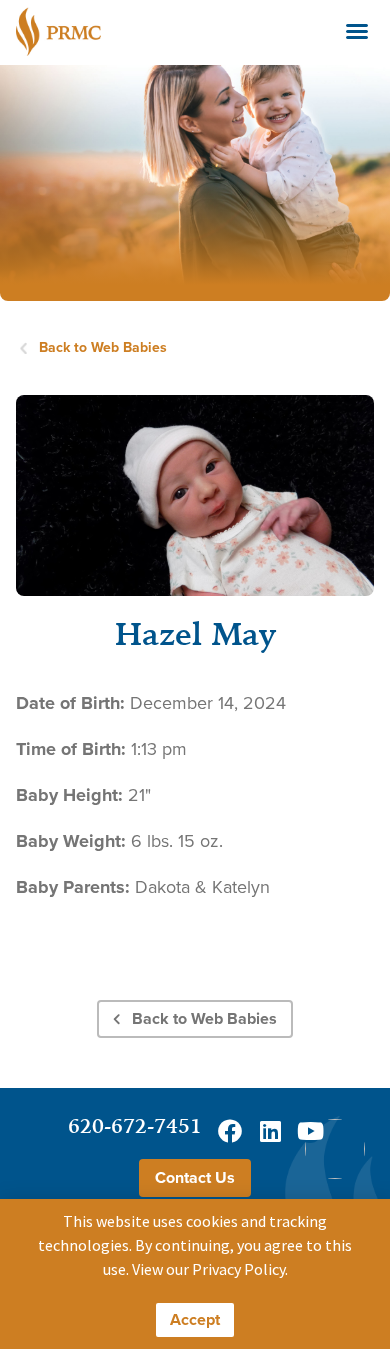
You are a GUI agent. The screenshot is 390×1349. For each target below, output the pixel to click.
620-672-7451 (135, 1125)
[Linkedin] (270, 1131)
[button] (357, 31)
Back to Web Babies (103, 347)
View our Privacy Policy (208, 1269)
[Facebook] (230, 1131)
